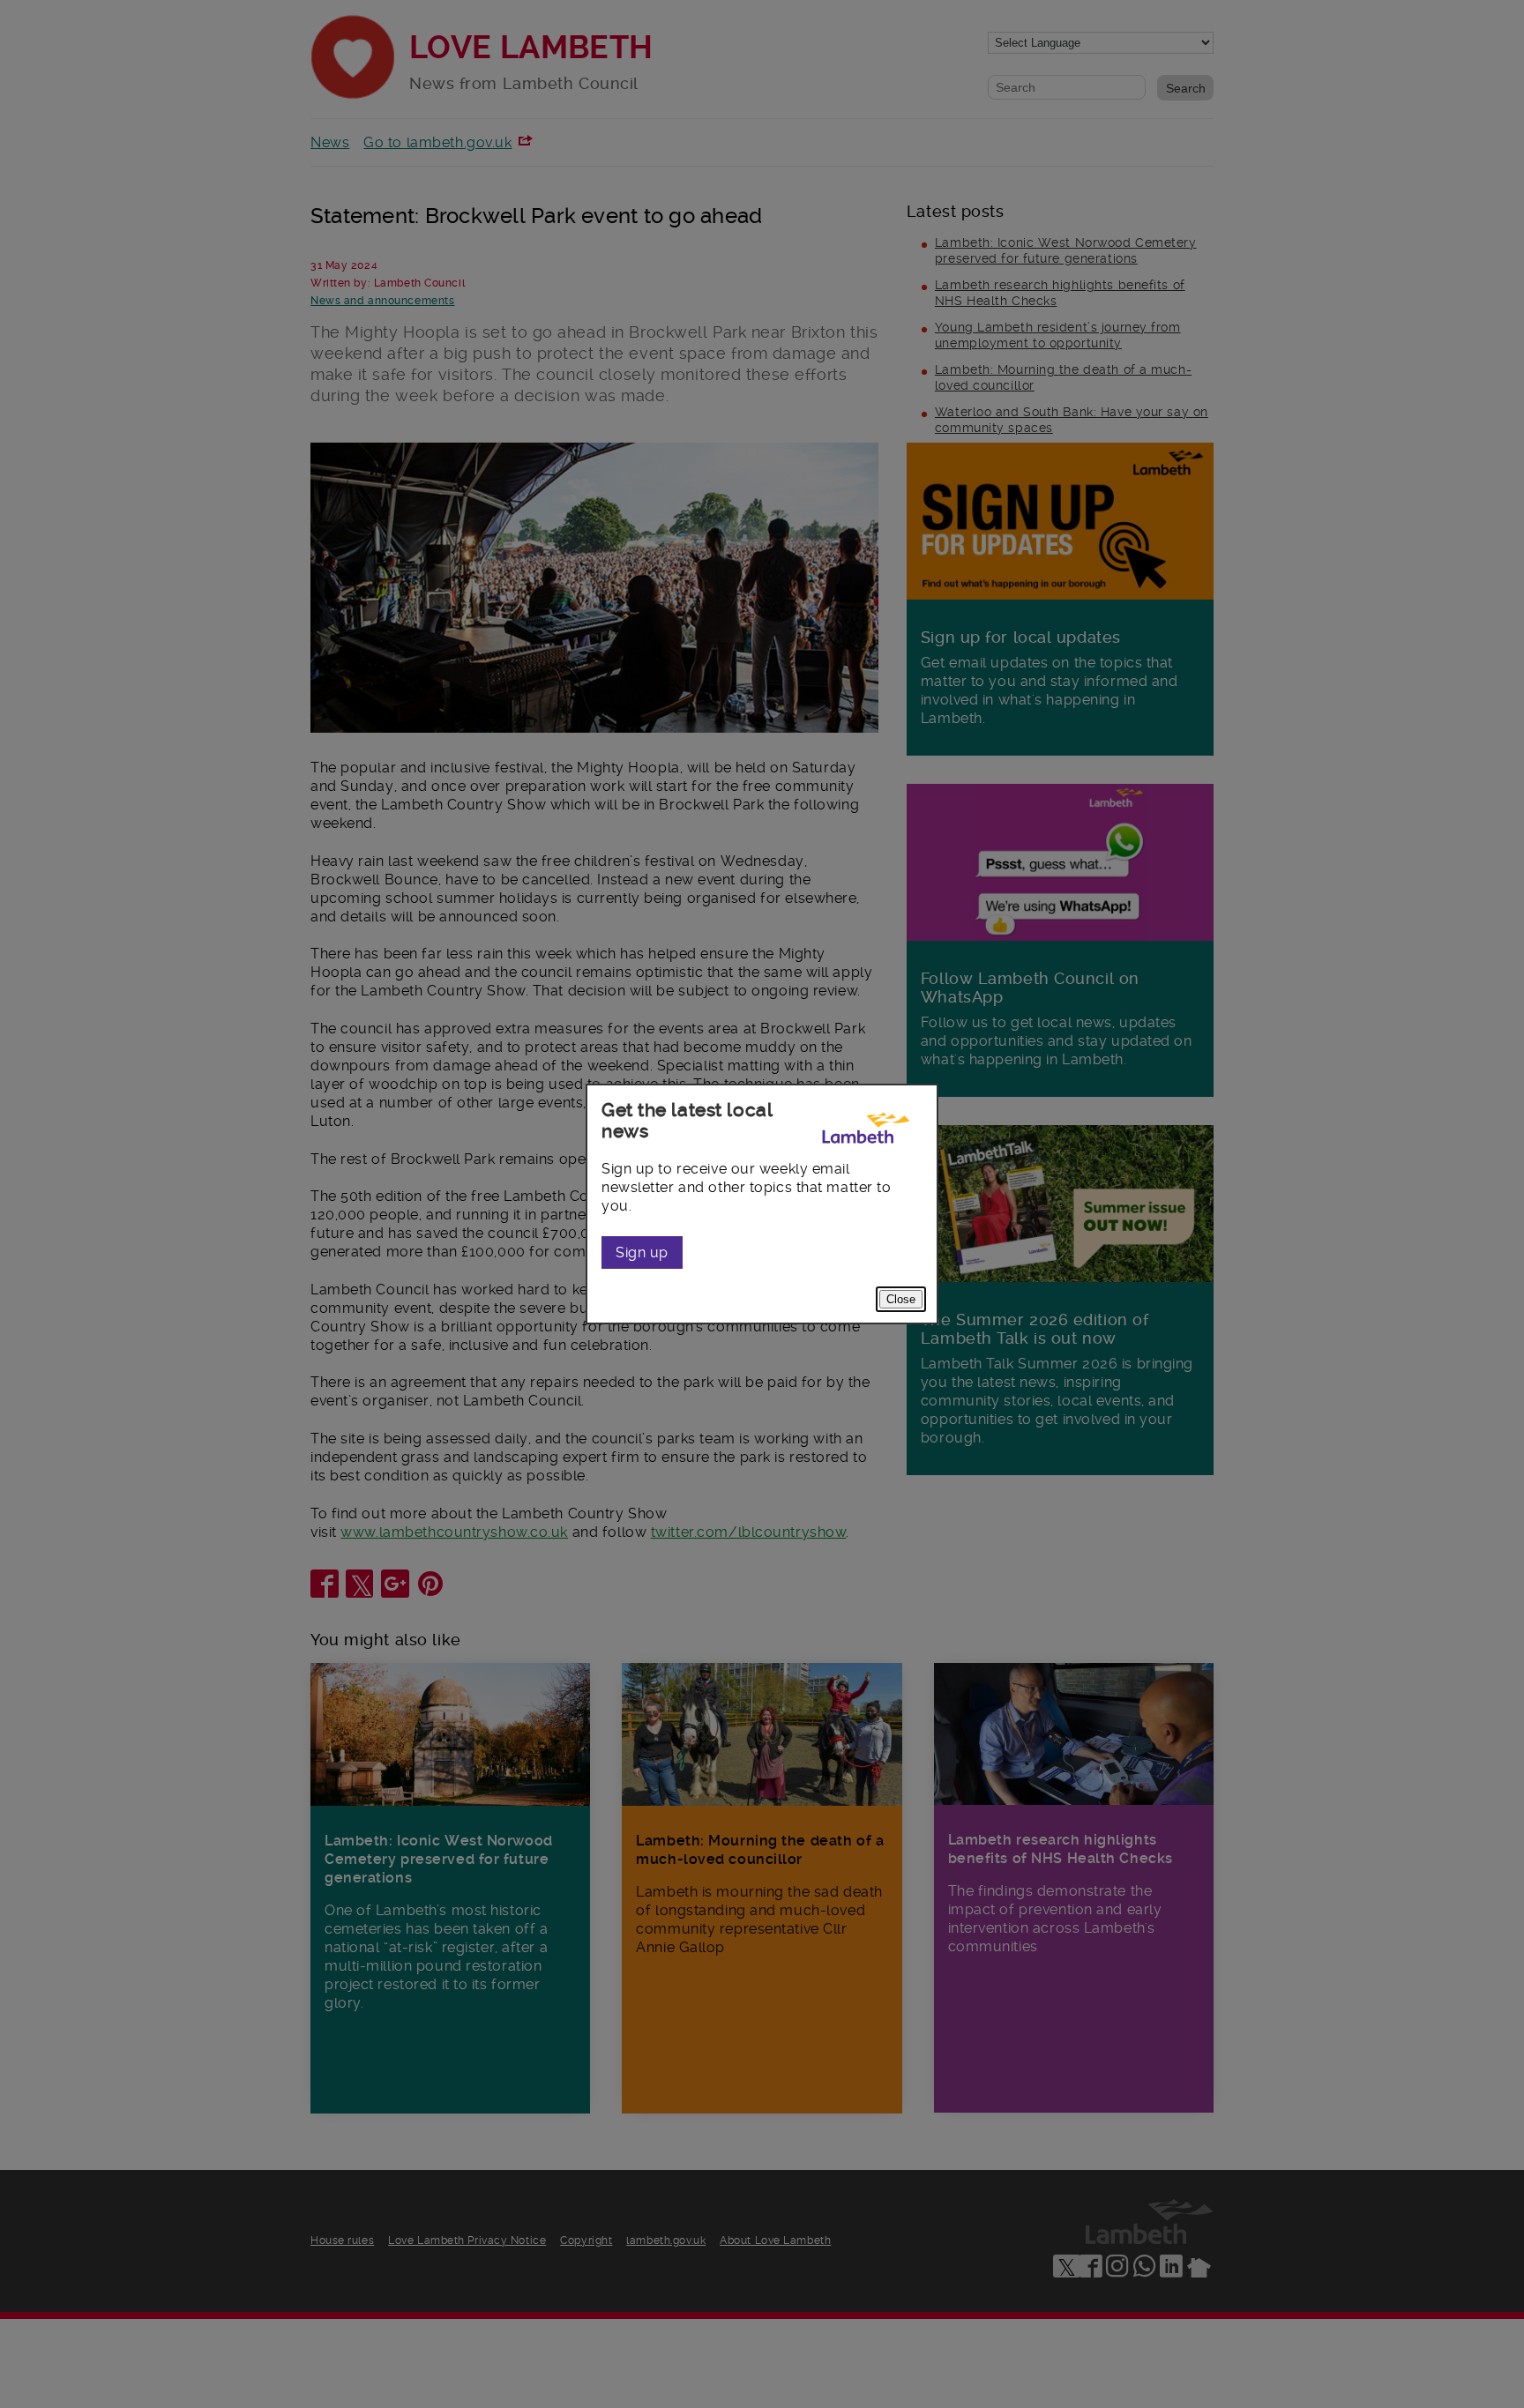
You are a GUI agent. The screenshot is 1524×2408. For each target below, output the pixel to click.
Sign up (642, 1252)
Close (901, 1299)
